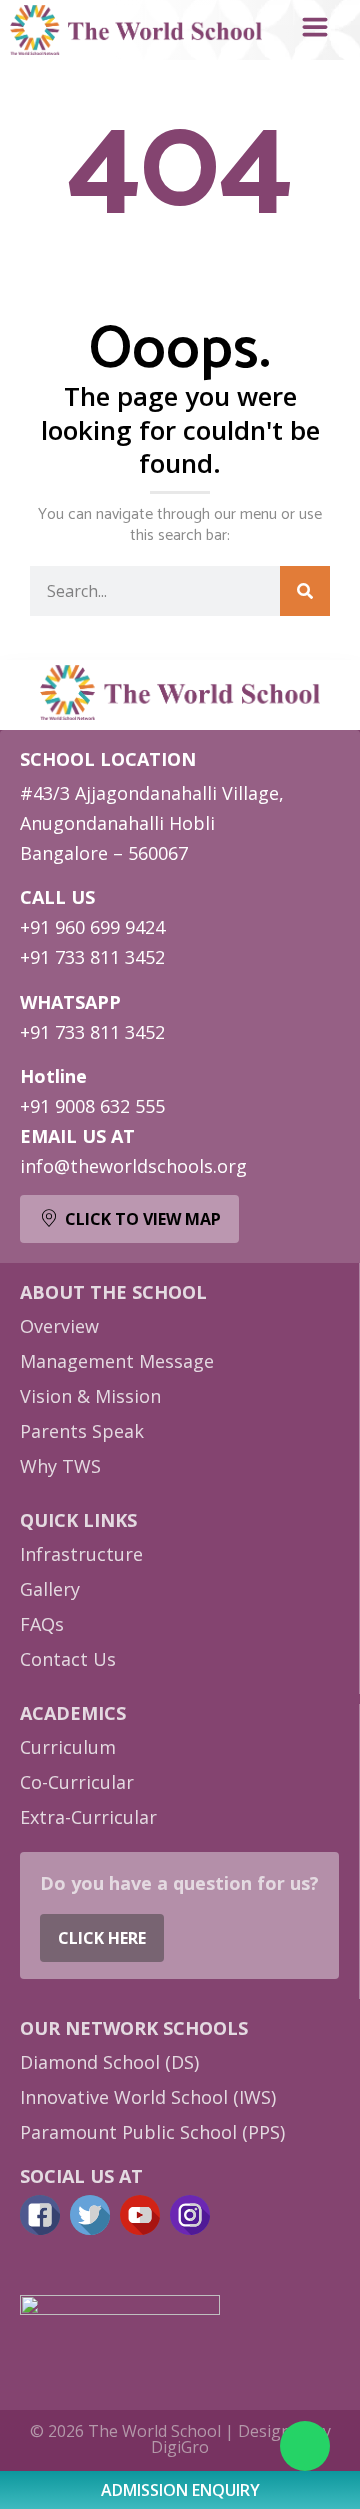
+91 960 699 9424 (92, 927)
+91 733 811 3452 (92, 957)
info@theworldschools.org (133, 1166)
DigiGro (180, 2447)
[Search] (305, 591)
